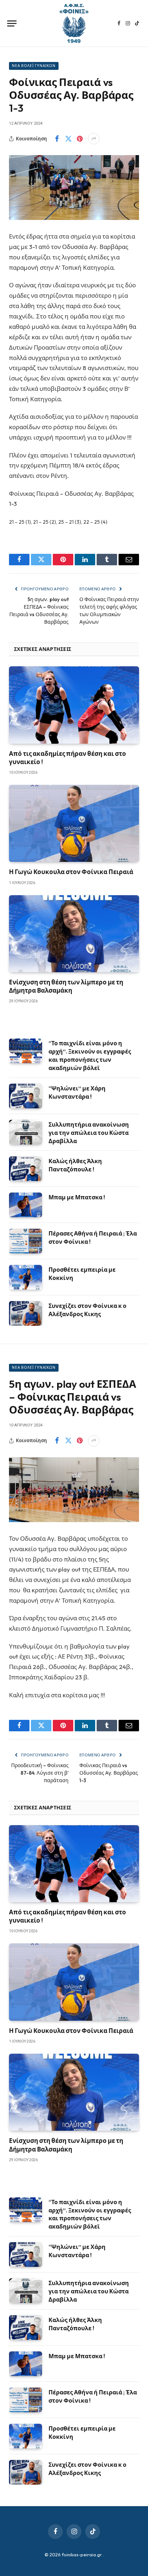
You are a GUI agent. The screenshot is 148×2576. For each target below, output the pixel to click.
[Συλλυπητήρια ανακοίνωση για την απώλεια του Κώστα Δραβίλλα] (26, 1132)
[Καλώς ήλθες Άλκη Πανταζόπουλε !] (26, 1169)
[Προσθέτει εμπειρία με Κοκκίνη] (26, 1277)
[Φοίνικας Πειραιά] (74, 23)
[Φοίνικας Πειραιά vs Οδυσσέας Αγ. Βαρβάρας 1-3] (74, 188)
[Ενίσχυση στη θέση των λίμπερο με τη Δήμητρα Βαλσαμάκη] (74, 934)
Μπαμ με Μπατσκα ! (77, 1197)
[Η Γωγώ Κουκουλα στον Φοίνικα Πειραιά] (74, 823)
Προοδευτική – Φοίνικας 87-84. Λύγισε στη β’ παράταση (40, 1773)
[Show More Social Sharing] (94, 139)
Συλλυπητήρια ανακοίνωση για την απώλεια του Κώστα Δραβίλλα (89, 1133)
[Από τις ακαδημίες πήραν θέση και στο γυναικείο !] (74, 705)
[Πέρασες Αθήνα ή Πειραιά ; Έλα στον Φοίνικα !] (26, 1241)
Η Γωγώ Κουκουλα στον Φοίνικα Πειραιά (71, 872)
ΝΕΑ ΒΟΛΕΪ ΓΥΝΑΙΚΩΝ (34, 66)
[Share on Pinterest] (80, 139)
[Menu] (12, 23)
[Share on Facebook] (57, 139)
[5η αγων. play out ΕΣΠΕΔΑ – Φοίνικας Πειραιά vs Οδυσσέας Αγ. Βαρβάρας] (74, 1490)
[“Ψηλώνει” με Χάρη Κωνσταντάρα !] (26, 1096)
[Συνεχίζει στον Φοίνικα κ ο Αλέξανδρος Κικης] (26, 1313)
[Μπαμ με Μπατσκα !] (26, 1205)
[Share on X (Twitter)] (68, 139)
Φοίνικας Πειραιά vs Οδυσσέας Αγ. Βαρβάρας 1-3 (109, 1773)
